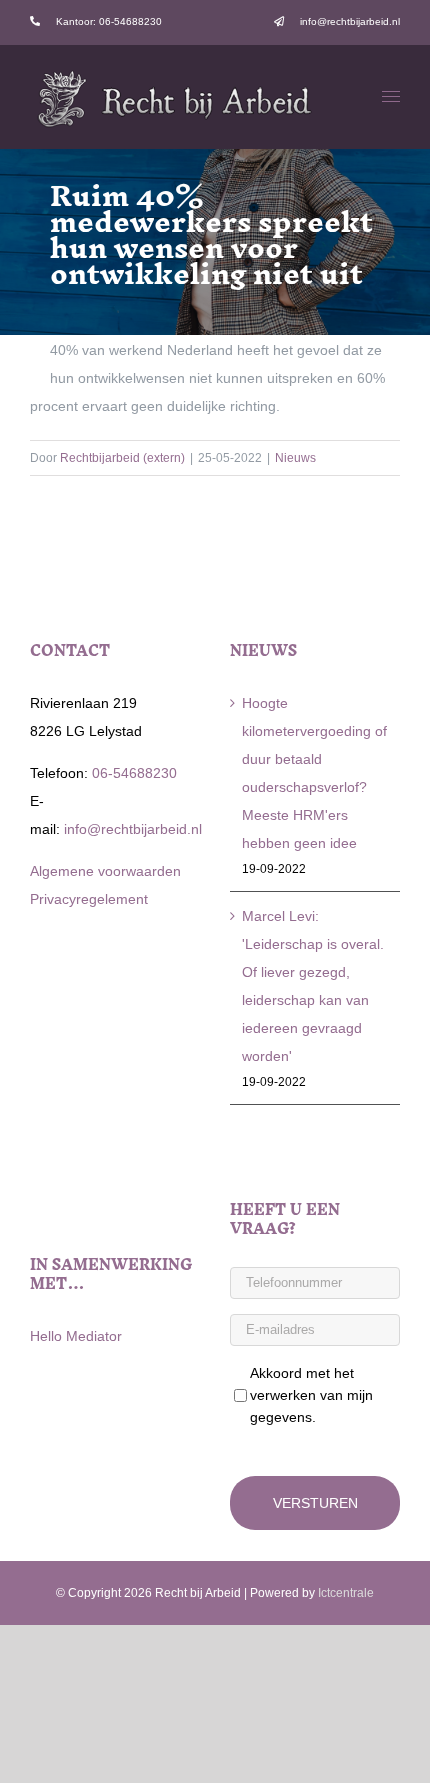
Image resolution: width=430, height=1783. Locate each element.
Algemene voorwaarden (105, 871)
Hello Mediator (76, 1336)
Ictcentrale (346, 1593)
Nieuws (295, 458)
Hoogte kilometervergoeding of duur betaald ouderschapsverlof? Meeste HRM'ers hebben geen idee (314, 773)
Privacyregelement (89, 899)
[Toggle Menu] (391, 96)
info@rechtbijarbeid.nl (131, 829)
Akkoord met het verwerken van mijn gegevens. (311, 1395)
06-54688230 (132, 773)
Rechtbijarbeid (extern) (122, 458)
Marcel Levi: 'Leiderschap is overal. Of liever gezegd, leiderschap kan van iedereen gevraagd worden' (313, 986)
